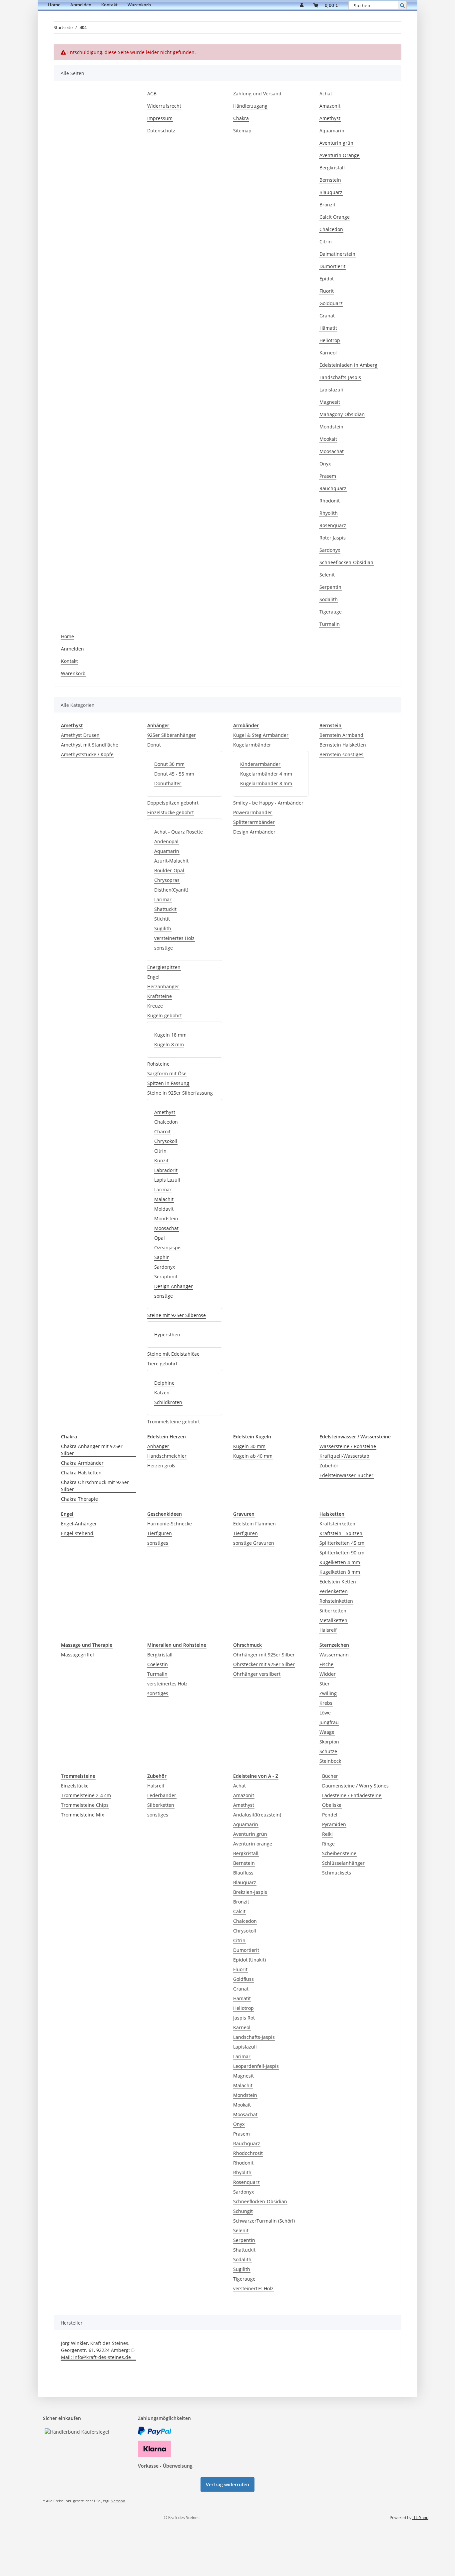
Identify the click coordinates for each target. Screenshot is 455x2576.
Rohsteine (158, 1064)
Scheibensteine (339, 1853)
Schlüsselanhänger (343, 1863)
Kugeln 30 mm (249, 1446)
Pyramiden (334, 1824)
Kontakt (109, 5)
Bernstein (330, 180)
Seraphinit (166, 1276)
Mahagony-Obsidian (342, 414)
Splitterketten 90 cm (342, 1553)
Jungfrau (329, 1722)
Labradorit (166, 1170)
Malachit (164, 1199)
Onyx (325, 464)
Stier (325, 1684)
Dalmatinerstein (337, 254)
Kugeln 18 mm (170, 1035)
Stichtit (162, 919)
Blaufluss (243, 1873)
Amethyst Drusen (80, 735)
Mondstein (331, 427)
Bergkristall (332, 168)
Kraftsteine (160, 996)
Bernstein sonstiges (341, 754)
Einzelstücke (75, 1786)
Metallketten (333, 1620)
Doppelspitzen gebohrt (173, 803)
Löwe (325, 1713)
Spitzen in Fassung (168, 1083)
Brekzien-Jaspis (250, 1892)
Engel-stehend (77, 1533)
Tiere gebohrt (162, 1364)
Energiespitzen (164, 967)
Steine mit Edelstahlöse (173, 1354)
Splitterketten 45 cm (342, 1543)
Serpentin (330, 587)
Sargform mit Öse (167, 1073)
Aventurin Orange (339, 155)
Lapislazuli (331, 390)
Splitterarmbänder (254, 822)
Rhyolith (329, 513)
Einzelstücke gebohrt (171, 812)
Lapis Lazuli (167, 1180)
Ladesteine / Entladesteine (352, 1795)
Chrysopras (167, 880)
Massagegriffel (77, 1655)
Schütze (328, 1751)
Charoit (162, 1131)
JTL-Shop (420, 2517)
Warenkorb (139, 5)
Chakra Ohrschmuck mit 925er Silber (95, 1486)
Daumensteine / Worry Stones (355, 1786)
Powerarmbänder (253, 812)
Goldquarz (331, 303)
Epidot (327, 279)
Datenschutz (161, 131)
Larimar (163, 899)
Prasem (328, 476)
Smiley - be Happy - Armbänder (268, 803)
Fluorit (327, 291)
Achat (326, 94)
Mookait (328, 439)
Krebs (326, 1703)
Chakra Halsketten (81, 1473)
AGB (152, 94)
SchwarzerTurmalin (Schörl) (264, 2221)
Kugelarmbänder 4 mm (266, 774)
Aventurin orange (253, 1844)
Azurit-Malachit (171, 861)
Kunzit (161, 1160)
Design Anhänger (174, 1286)
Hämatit (328, 328)
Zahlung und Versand (257, 94)
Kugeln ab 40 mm (253, 1456)
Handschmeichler (167, 1456)
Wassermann (334, 1655)
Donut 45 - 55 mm (174, 774)
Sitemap (242, 131)
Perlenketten (334, 1591)
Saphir (162, 1257)
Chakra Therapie (79, 1499)
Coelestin (158, 1664)
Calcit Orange (335, 217)
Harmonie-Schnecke (170, 1524)
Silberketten (333, 1611)
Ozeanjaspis (168, 1247)
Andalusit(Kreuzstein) (257, 1815)
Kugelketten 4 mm (340, 1562)
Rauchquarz (333, 488)
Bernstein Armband (341, 735)
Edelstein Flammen (254, 1524)
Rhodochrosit (248, 2153)
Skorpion (329, 1742)
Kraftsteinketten (337, 1524)
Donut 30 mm (169, 764)
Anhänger (158, 1446)
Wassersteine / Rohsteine (348, 1446)
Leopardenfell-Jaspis (256, 2066)
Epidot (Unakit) (249, 1960)
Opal (160, 1238)
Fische (326, 1664)
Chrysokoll (166, 1141)
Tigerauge (331, 612)
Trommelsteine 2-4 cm (86, 1795)
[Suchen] (402, 5)
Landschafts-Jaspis (340, 377)
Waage (327, 1732)
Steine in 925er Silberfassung (180, 1093)
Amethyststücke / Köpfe (87, 754)
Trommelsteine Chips (85, 1805)
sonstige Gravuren (254, 1543)
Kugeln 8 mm (169, 1044)
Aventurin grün (336, 143)
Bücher (330, 1776)
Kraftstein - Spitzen (341, 1533)
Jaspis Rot (244, 2018)
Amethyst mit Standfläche (90, 745)
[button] (302, 5)
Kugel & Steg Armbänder (261, 735)
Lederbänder (162, 1795)
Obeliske (332, 1805)
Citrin (326, 242)
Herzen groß (161, 1466)
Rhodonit (330, 501)
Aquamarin (332, 131)
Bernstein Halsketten (343, 745)
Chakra (241, 118)
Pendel (330, 1815)
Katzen (162, 1393)
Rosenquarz (333, 525)
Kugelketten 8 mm (340, 1572)
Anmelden (81, 5)
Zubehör (329, 1466)
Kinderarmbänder (260, 764)
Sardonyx (330, 550)
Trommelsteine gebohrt (174, 1422)
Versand (118, 2501)
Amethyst (330, 118)
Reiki (327, 1834)
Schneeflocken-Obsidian (346, 562)
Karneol (328, 353)
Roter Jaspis (333, 538)
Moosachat (332, 451)
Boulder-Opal (169, 870)
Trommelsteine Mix (82, 1815)
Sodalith (329, 599)
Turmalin (330, 624)
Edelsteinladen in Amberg (348, 365)
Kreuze (155, 1006)
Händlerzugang (250, 106)
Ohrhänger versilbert (257, 1674)
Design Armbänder (254, 832)
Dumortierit (332, 266)
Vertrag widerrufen (227, 2484)
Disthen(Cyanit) (171, 890)
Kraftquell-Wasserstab (344, 1456)
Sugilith (163, 928)
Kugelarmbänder (252, 745)
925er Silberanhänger (172, 735)
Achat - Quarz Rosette (179, 832)
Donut (154, 745)
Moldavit (164, 1209)
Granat (327, 316)
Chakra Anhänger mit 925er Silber (92, 1450)
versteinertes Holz (174, 938)
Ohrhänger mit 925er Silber (264, 1655)
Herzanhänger (163, 986)
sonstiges (158, 1543)
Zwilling (328, 1693)
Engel (153, 977)
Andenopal (166, 841)
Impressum (160, 118)
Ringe (328, 1844)
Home (54, 5)
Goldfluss (243, 1979)
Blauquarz (331, 192)
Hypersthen (167, 1335)
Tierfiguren (160, 1533)
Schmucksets (337, 1873)
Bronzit (327, 205)
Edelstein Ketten (338, 1582)
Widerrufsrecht (164, 106)
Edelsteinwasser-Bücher (346, 1475)
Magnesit (330, 402)
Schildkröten (168, 1402)
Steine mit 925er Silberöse (177, 1315)
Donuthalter (168, 783)
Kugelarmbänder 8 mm (266, 783)
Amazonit (330, 106)
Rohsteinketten (336, 1601)
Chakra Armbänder (82, 1463)
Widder (328, 1674)
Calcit (239, 1911)
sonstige (164, 948)
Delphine (164, 1383)
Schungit (243, 2211)
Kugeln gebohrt (165, 1015)
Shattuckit (165, 909)
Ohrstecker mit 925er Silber (264, 1664)
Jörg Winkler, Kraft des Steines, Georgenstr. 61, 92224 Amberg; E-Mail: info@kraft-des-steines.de (98, 2350)
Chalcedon (331, 229)
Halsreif (328, 1630)
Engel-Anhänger (79, 1524)
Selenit (327, 575)
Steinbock (330, 1761)
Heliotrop (330, 340)
